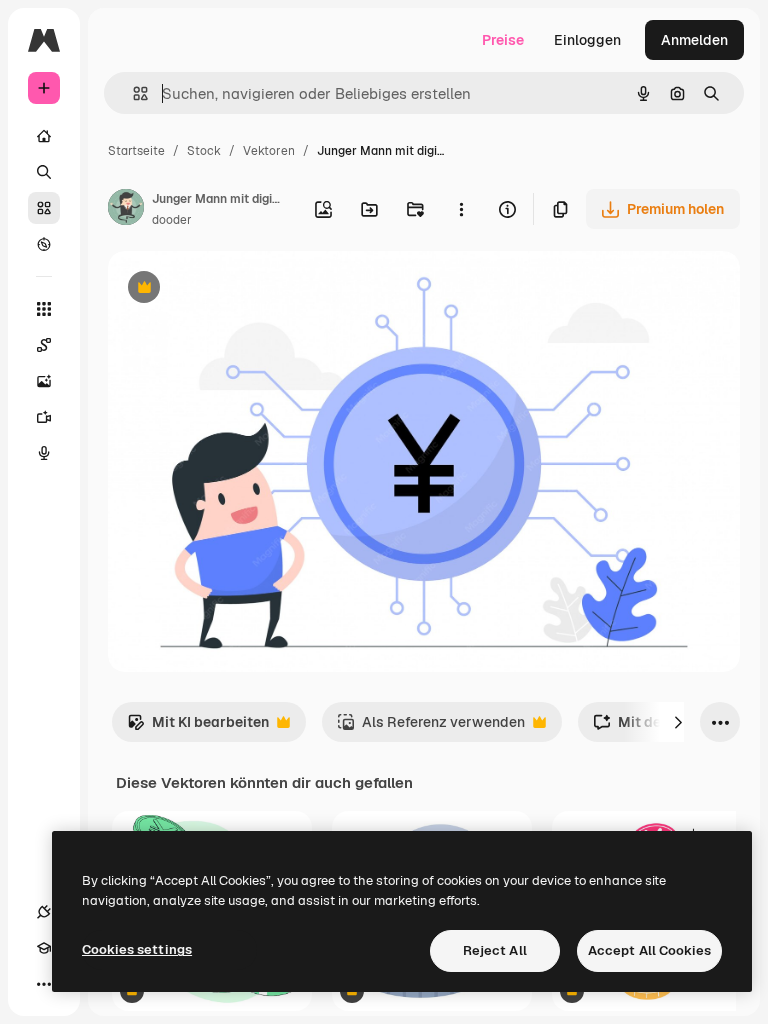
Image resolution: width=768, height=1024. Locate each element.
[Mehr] (44, 984)
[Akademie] (44, 948)
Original (236, 289)
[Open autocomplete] (132, 93)
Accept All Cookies (649, 950)
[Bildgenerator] (44, 381)
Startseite (136, 151)
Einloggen (587, 40)
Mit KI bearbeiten (198, 727)
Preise (503, 40)
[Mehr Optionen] (461, 209)
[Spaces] (44, 345)
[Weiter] (678, 722)
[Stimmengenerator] (44, 453)
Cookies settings (137, 949)
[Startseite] (44, 136)
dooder (172, 220)
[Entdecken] (44, 244)
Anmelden (694, 40)
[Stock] (44, 208)
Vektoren (269, 151)
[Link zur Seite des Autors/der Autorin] (126, 210)
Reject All (495, 950)
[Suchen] (44, 172)
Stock (204, 151)
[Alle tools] (44, 309)
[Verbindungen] (44, 912)
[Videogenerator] (44, 417)
